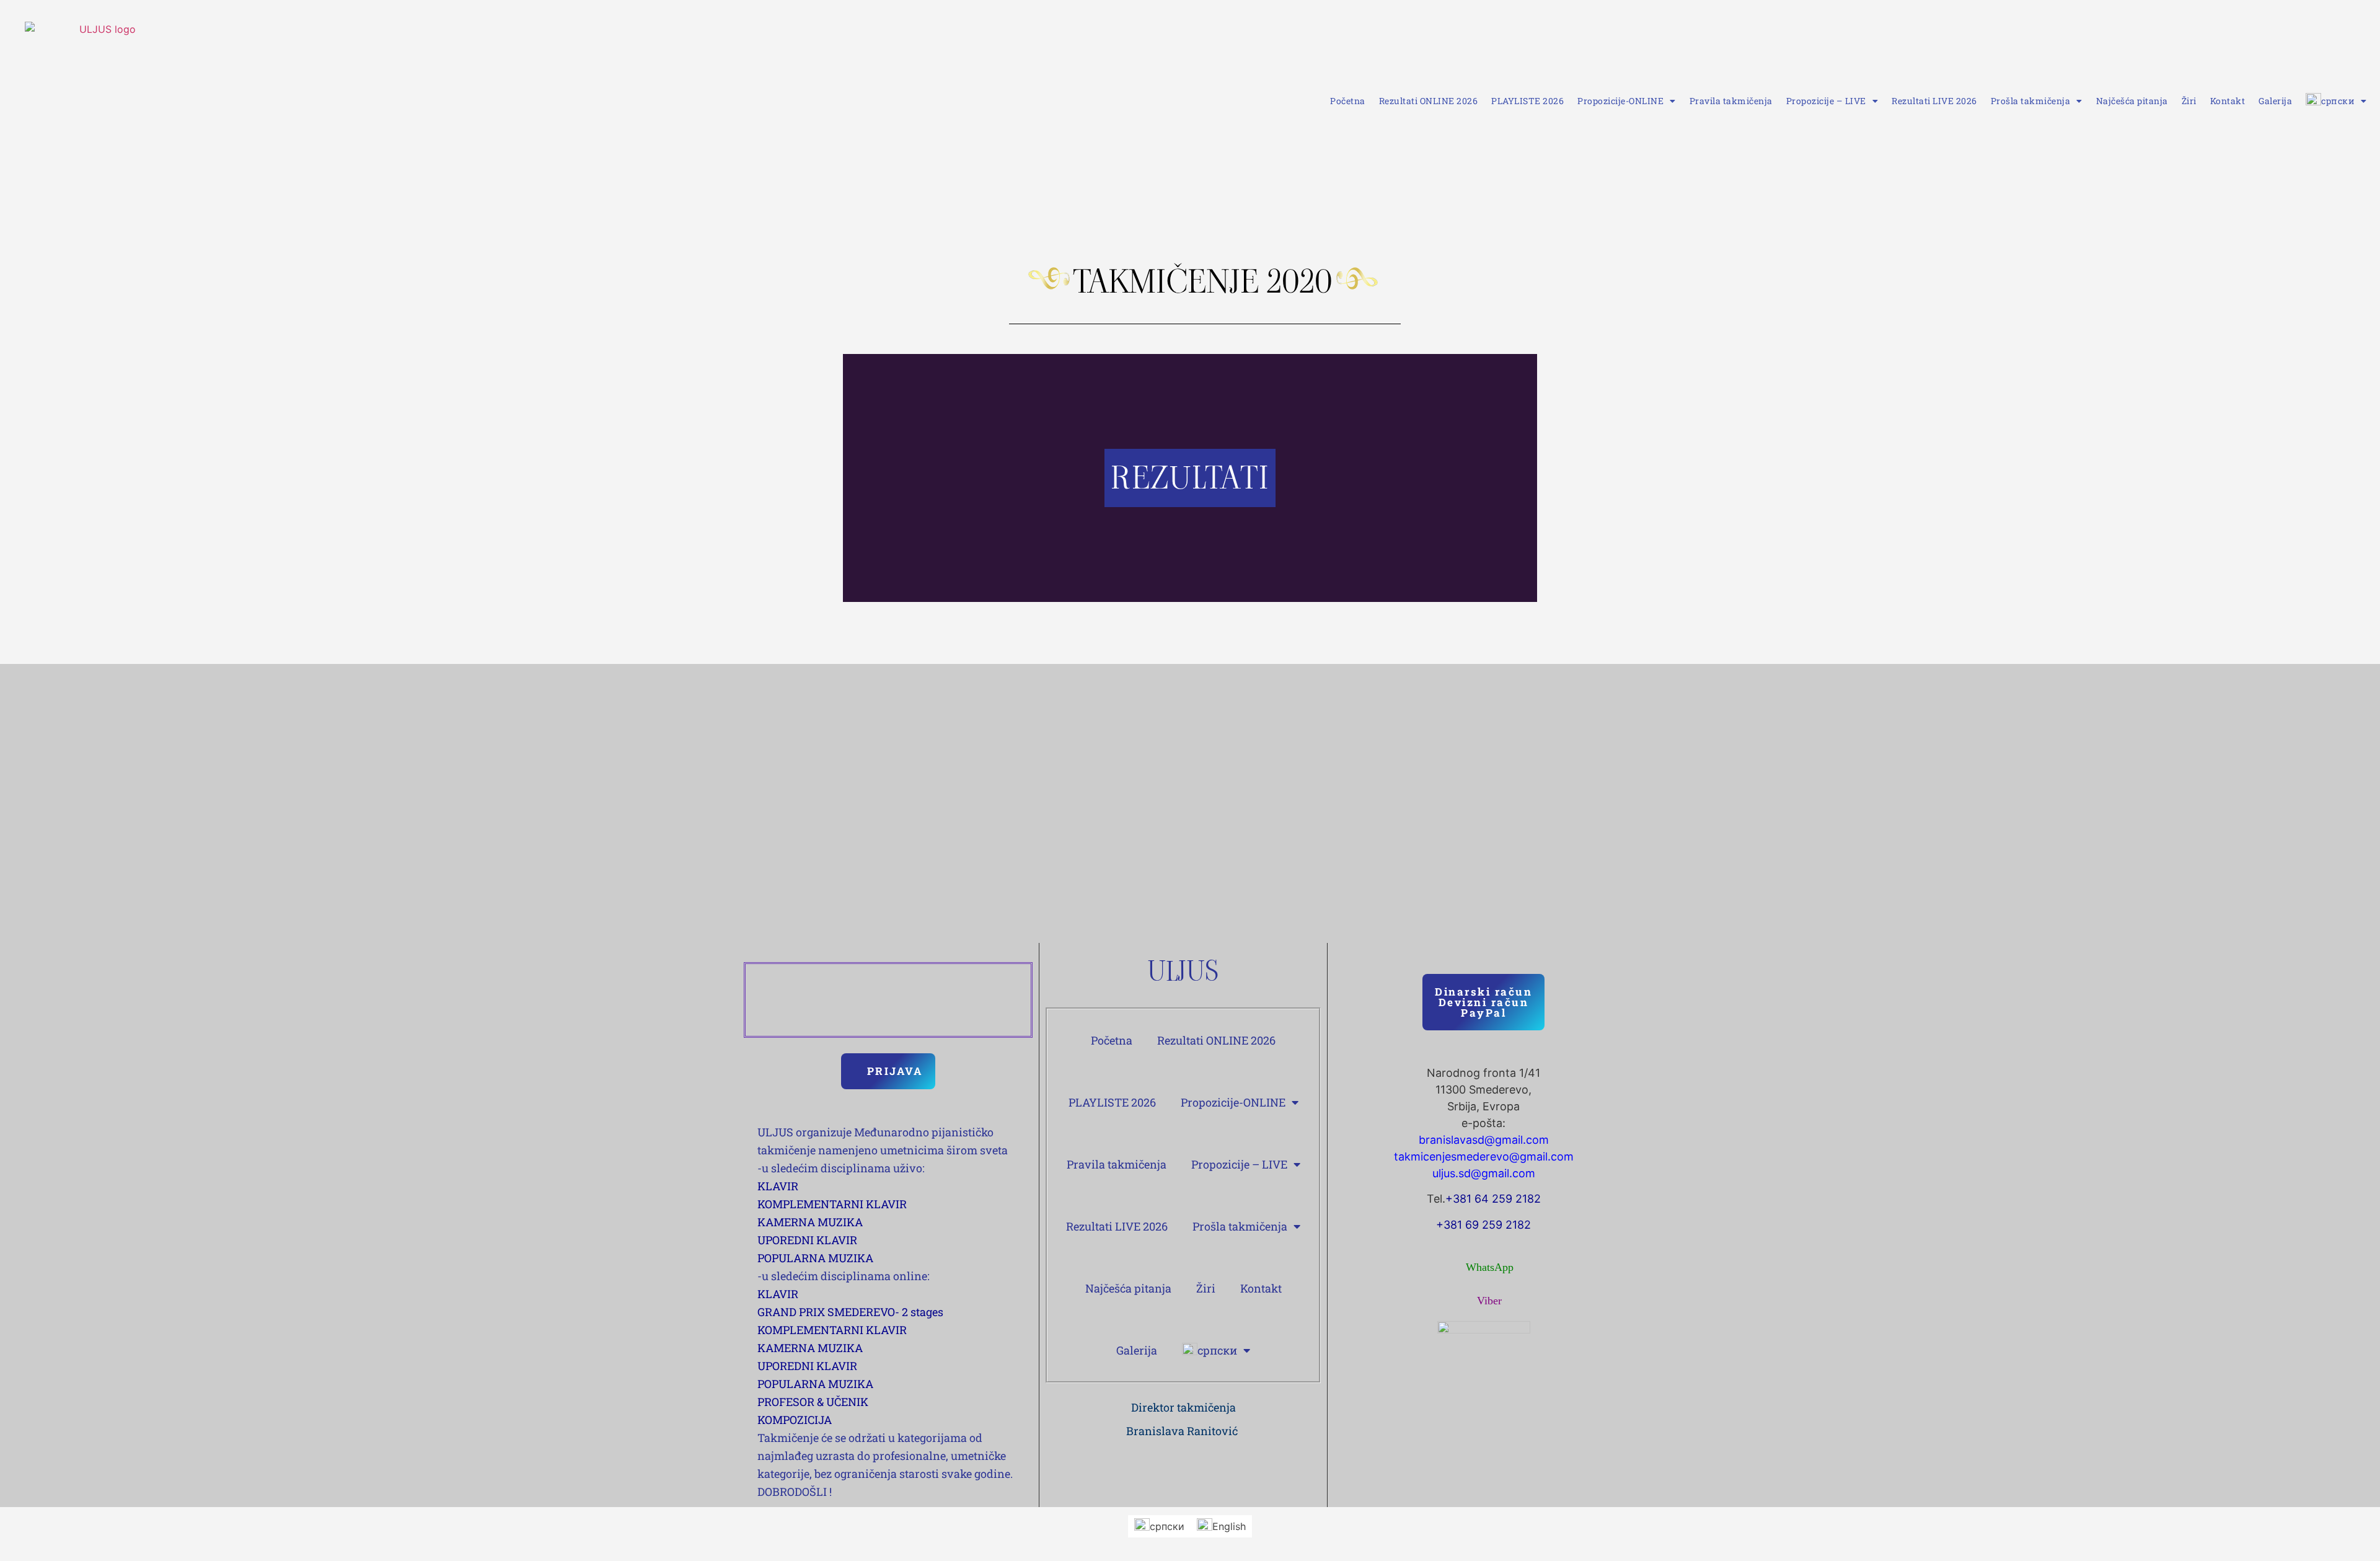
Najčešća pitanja (2132, 101)
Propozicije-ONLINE (1620, 101)
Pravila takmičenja (1731, 101)
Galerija (2275, 101)
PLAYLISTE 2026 (1527, 101)
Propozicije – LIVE (1826, 101)
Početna (1348, 101)
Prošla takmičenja (2031, 101)
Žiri (2189, 101)
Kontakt (2228, 101)
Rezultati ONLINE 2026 (1429, 101)
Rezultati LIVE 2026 (1934, 101)
